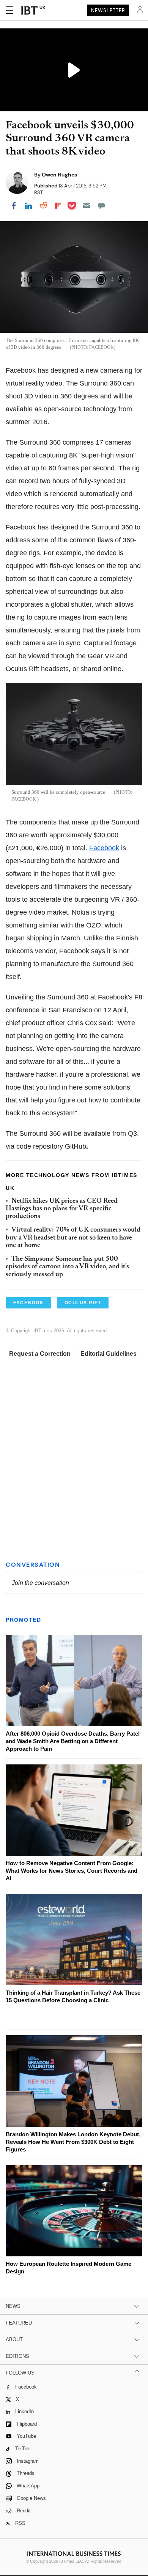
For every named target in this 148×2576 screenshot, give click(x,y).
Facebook (104, 848)
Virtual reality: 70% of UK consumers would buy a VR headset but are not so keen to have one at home (73, 1238)
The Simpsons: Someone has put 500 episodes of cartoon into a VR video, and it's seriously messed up (67, 1267)
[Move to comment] (101, 206)
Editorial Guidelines (109, 1354)
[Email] (87, 206)
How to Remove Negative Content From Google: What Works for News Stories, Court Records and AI (72, 1871)
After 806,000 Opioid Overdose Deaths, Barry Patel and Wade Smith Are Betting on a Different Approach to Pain (73, 1741)
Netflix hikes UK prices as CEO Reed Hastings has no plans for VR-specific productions (62, 1209)
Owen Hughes (59, 175)
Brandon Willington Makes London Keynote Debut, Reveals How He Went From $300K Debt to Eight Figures (73, 2142)
